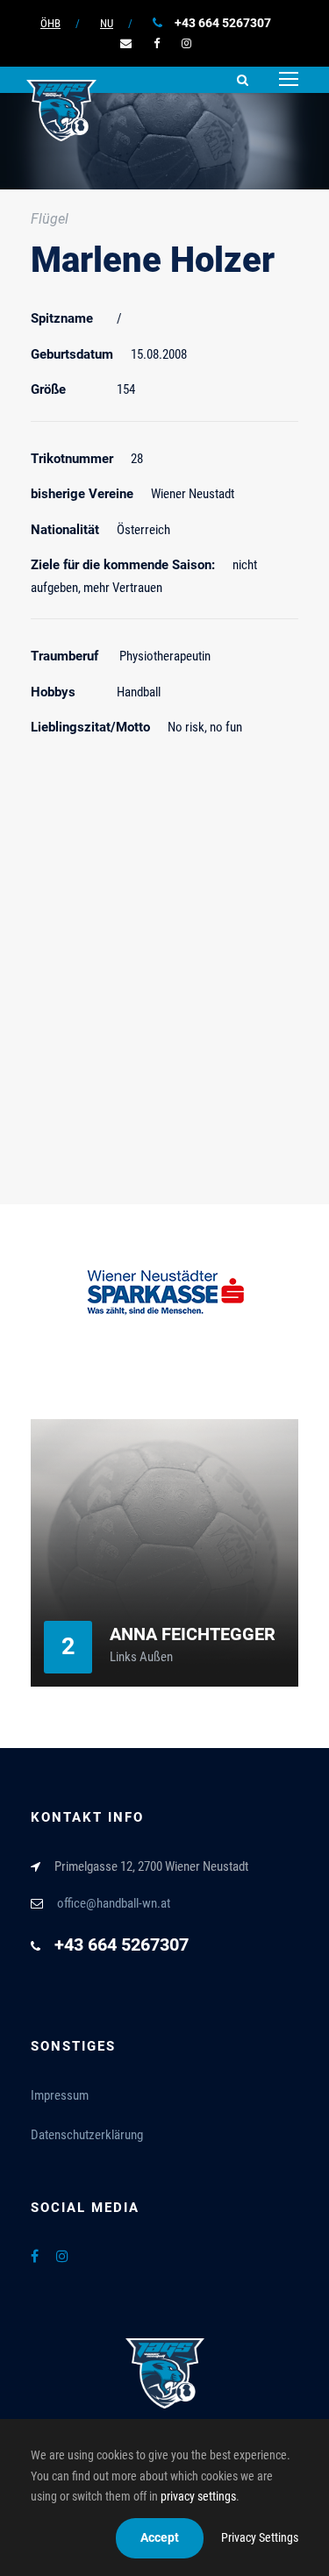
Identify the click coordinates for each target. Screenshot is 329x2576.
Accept (160, 2537)
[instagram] (186, 43)
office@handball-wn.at (114, 1903)
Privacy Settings (260, 2537)
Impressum (60, 2095)
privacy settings (198, 2496)
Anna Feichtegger (193, 1634)
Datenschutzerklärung (87, 2135)
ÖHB (50, 23)
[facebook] (157, 43)
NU (107, 23)
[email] (126, 43)
